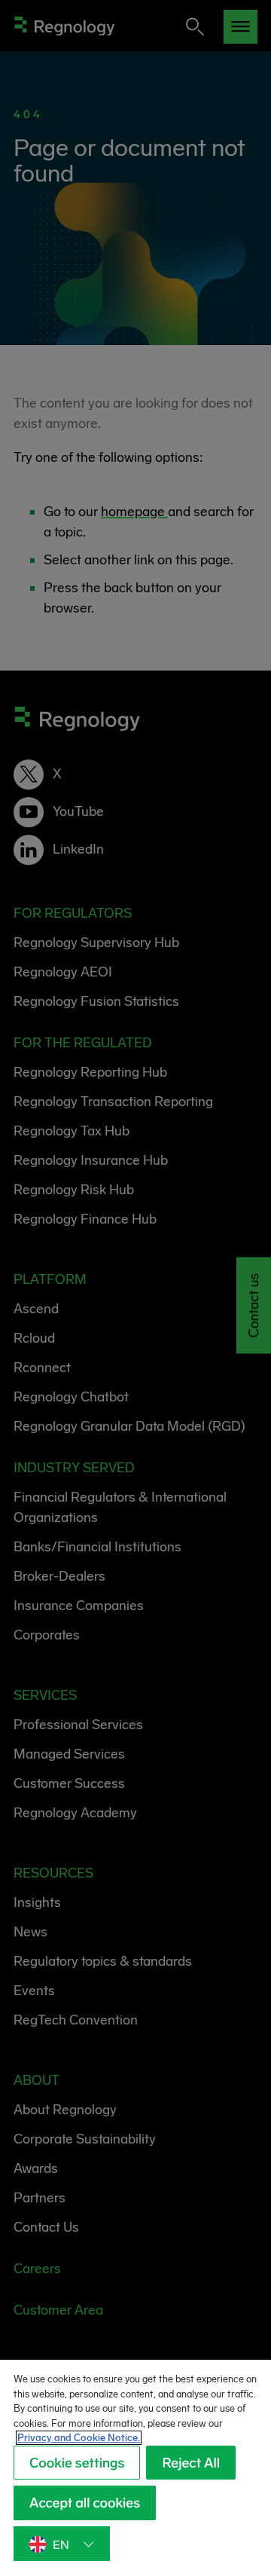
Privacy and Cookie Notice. (79, 2438)
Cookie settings (77, 2463)
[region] (135, 2468)
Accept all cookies (85, 2503)
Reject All (191, 2463)
